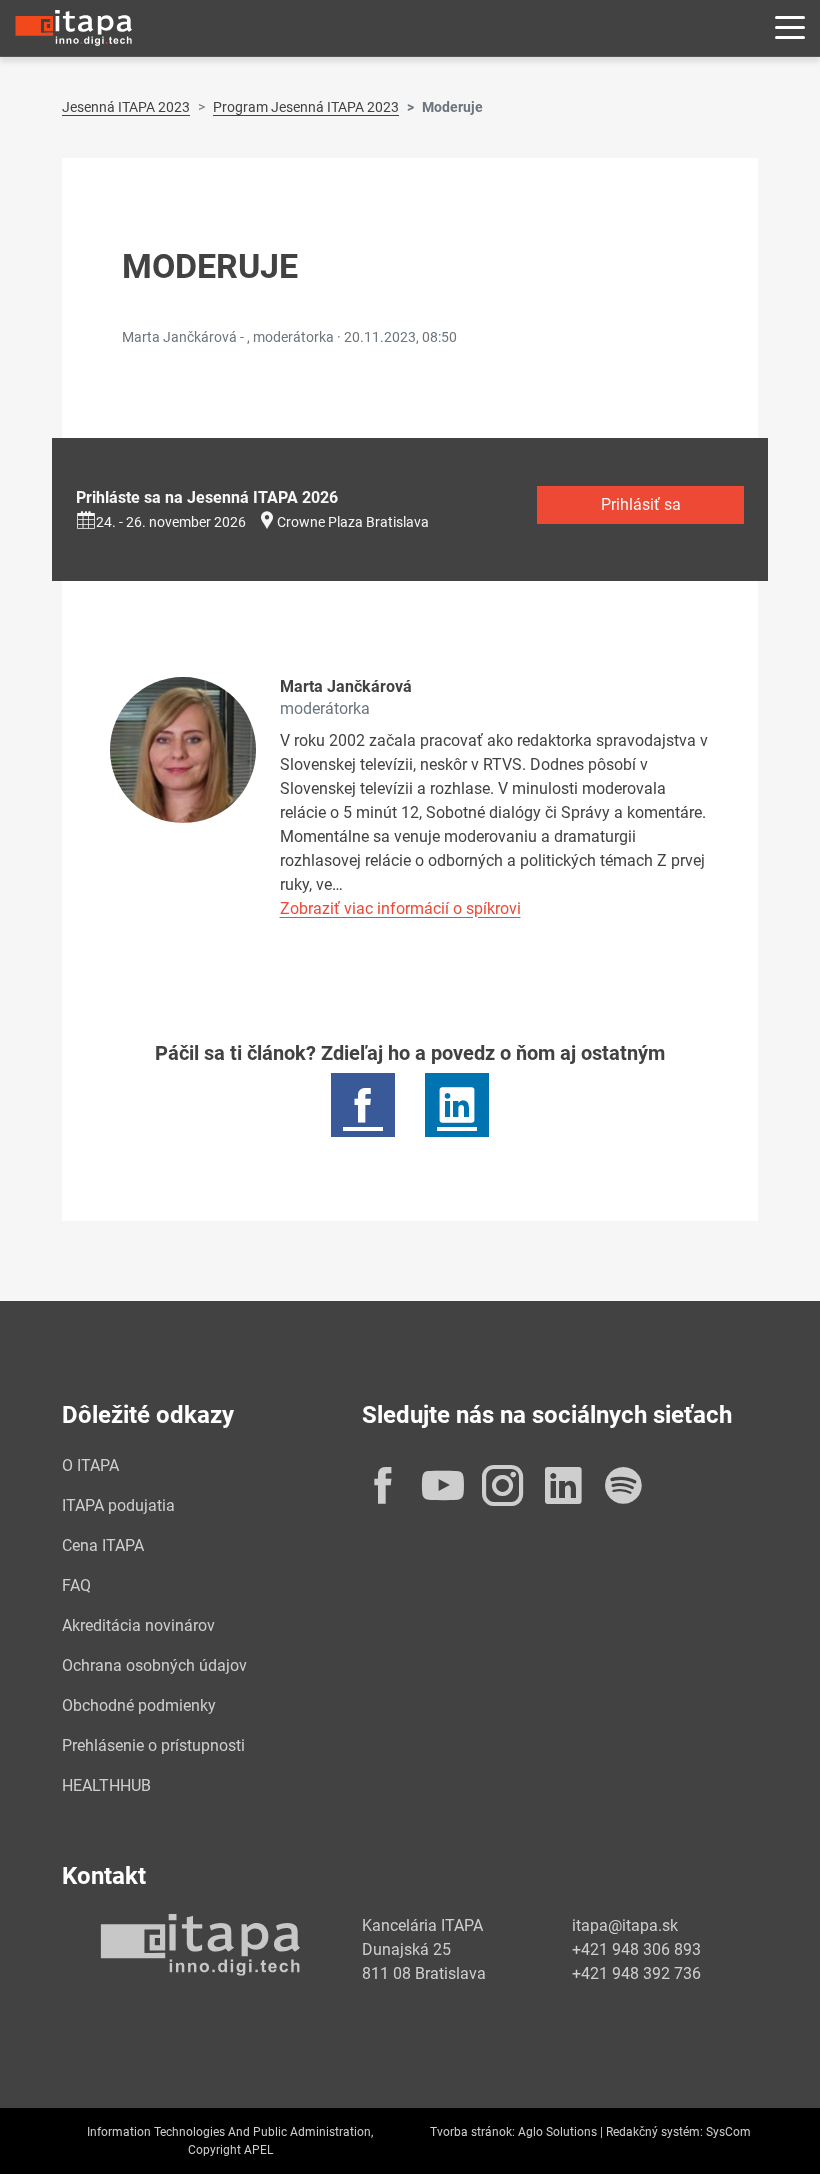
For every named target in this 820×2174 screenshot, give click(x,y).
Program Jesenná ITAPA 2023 (306, 107)
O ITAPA (90, 1465)
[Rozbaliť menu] (790, 28)
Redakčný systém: (654, 2132)
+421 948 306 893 (636, 1949)
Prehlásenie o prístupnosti (153, 1745)
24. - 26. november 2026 (171, 522)
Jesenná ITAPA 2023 (126, 107)
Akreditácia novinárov (138, 1625)
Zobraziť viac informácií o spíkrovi (400, 908)
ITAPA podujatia (118, 1505)
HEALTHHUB (106, 1785)
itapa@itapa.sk (625, 1925)
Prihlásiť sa (641, 504)
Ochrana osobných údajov (154, 1665)
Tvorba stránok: (472, 2132)
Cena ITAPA (103, 1545)
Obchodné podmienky (139, 1705)
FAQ (76, 1585)
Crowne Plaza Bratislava (353, 522)
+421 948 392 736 (636, 1973)
